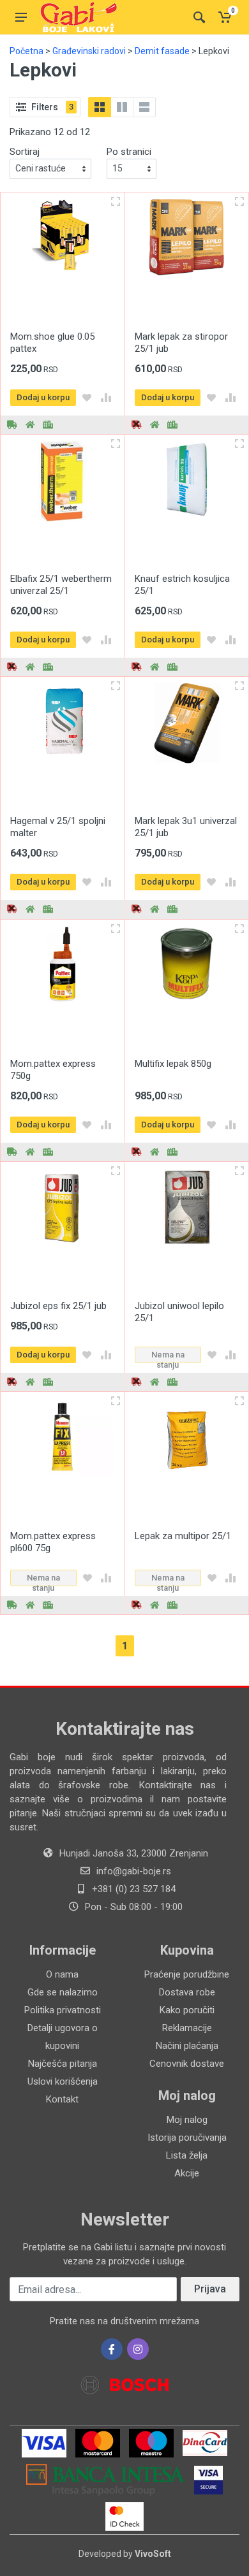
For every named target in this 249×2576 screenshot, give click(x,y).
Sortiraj (25, 152)
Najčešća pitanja (63, 2064)
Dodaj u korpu (43, 397)
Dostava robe (187, 1992)
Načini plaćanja (187, 2046)
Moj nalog (187, 2120)
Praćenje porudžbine (187, 1974)
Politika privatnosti (63, 2010)
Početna (26, 51)
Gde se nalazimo (63, 1992)
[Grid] (100, 107)
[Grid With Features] (122, 107)
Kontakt (62, 2099)
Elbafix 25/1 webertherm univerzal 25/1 (61, 585)
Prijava (210, 2289)
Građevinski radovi (89, 51)
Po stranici (129, 152)
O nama (62, 1974)
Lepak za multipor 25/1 (183, 1536)
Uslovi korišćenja (63, 2081)
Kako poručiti (187, 2010)
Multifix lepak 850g (173, 1064)
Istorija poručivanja (187, 2138)
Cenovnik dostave (187, 2064)
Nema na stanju (168, 1357)
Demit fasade (162, 51)
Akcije (187, 2173)
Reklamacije (187, 2028)
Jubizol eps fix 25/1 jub (58, 1306)
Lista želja (187, 2155)
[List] (144, 107)
